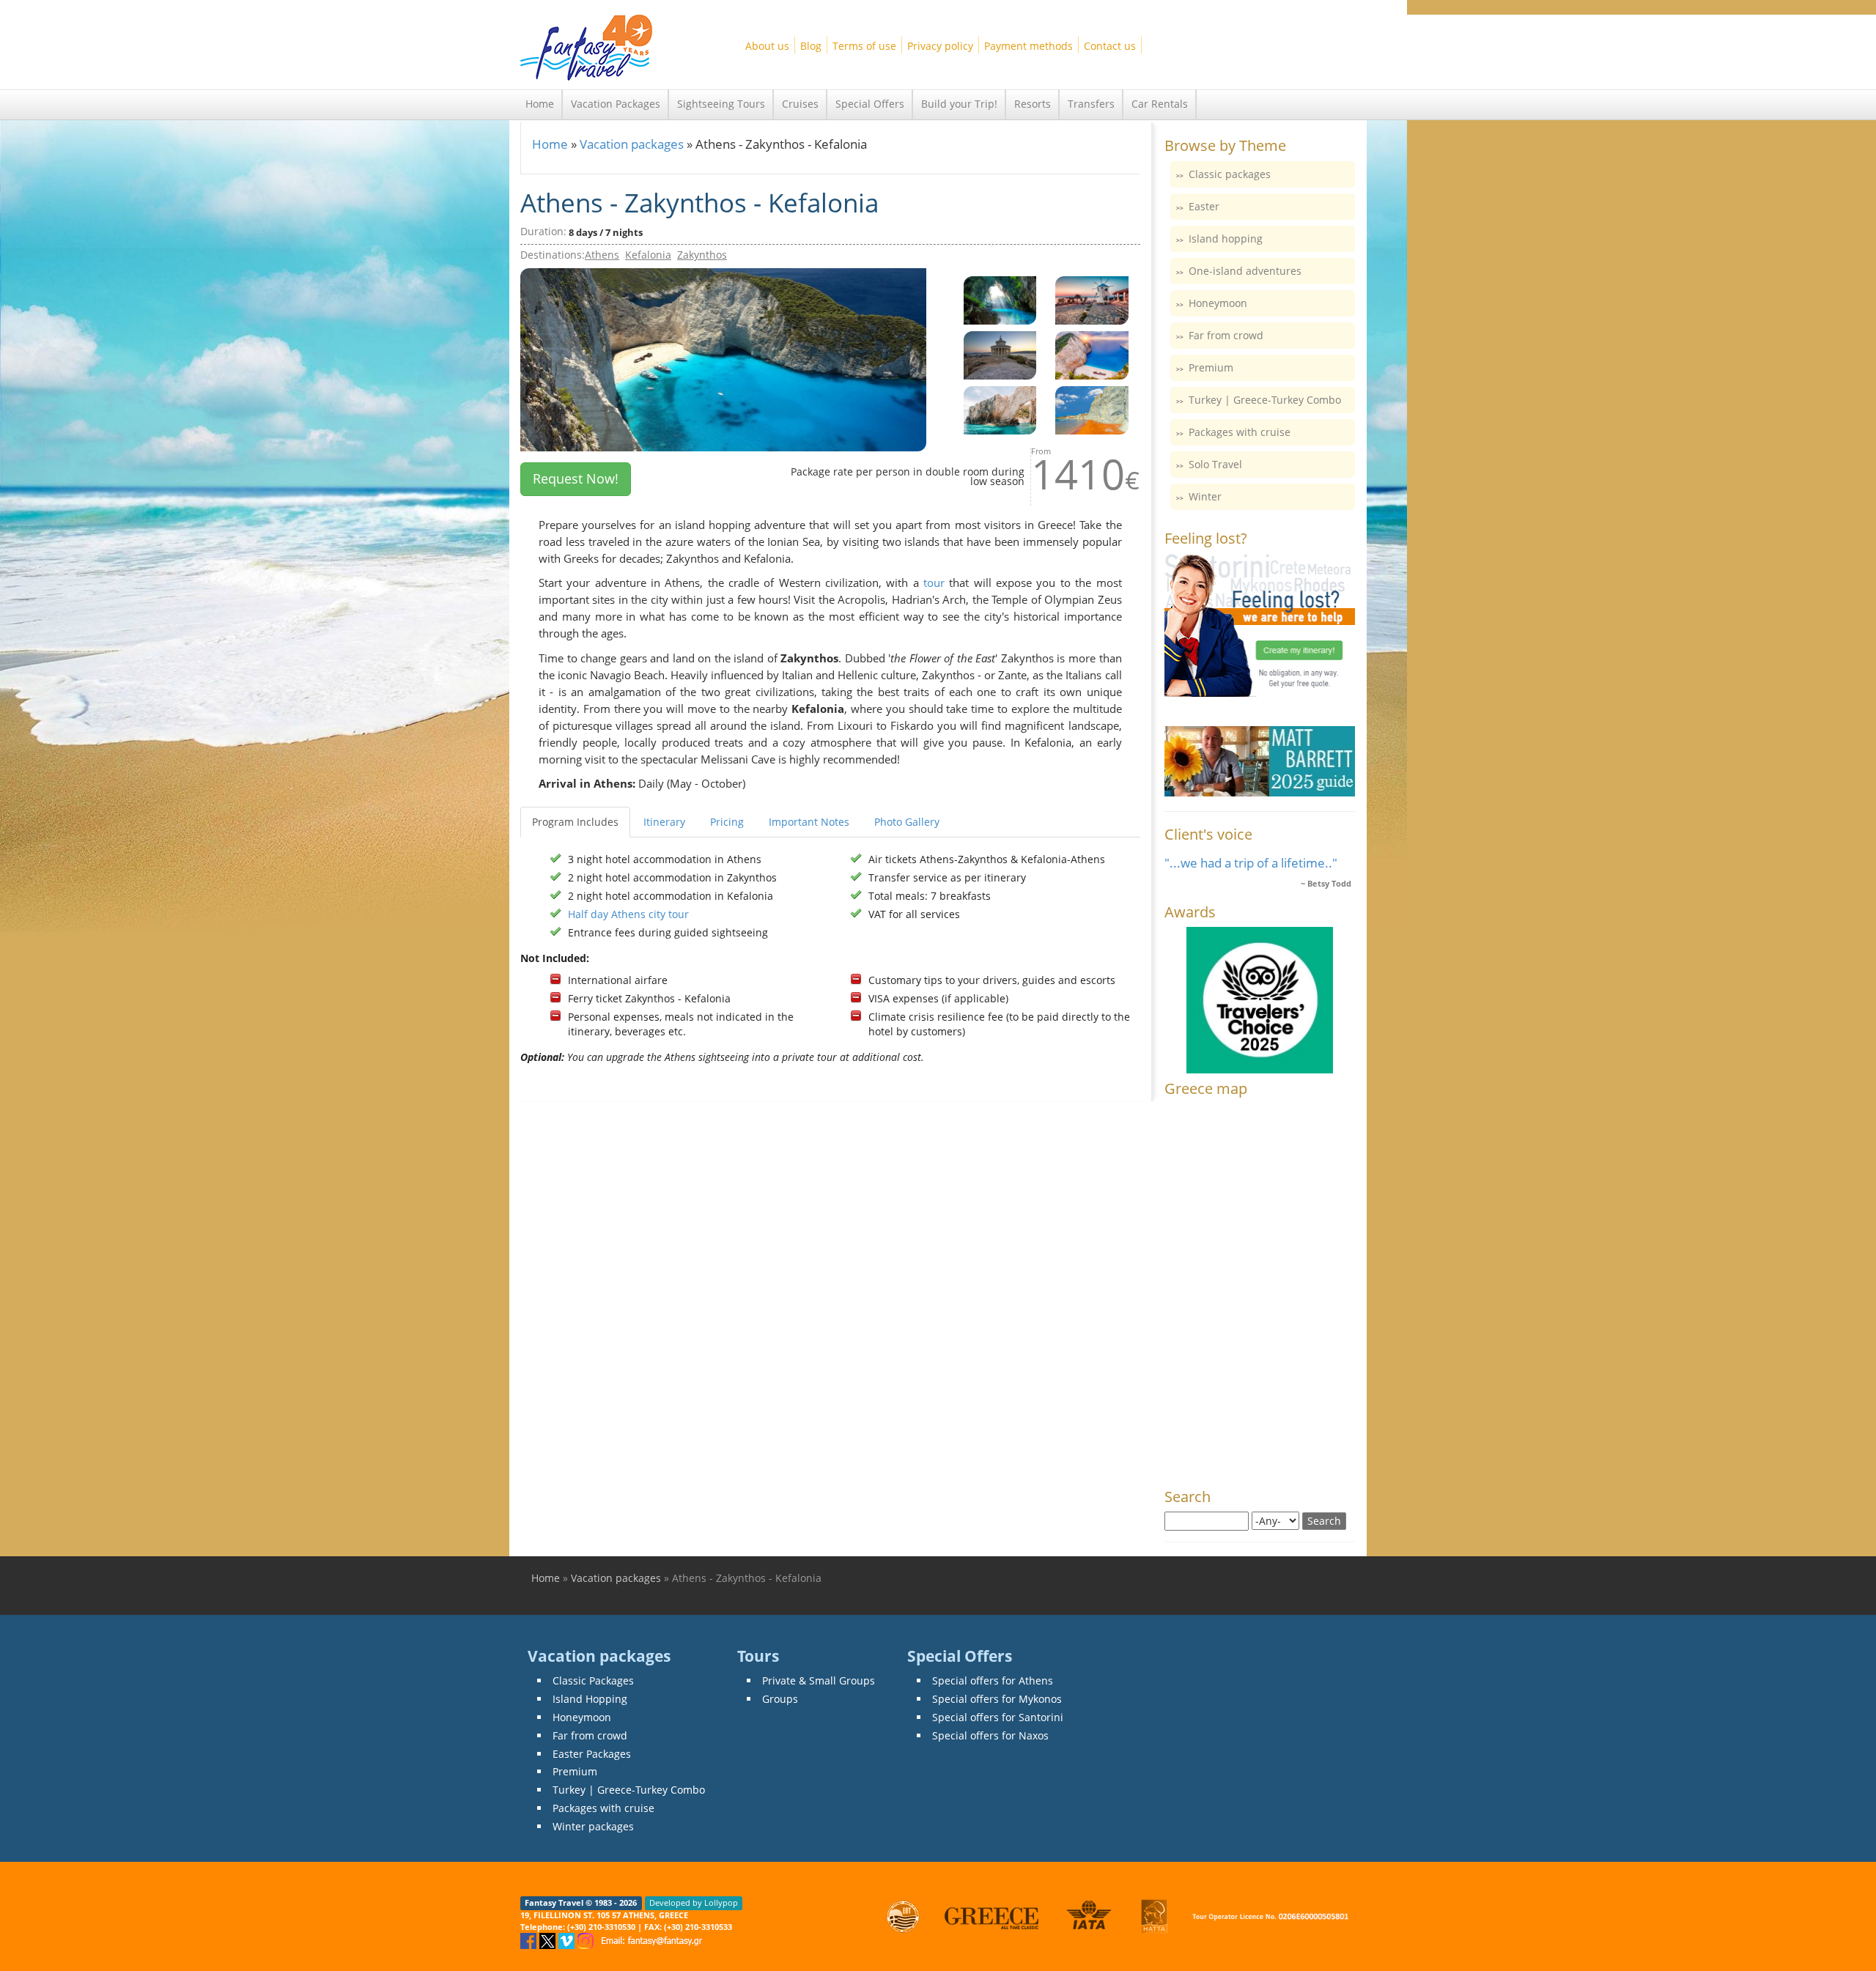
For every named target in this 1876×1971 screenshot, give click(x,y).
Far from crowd (1226, 335)
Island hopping (1226, 238)
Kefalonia (648, 255)
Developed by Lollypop (694, 1903)
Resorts (1033, 104)
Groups (780, 1699)
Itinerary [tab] (664, 822)
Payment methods (1029, 46)
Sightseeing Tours (721, 104)
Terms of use (864, 46)
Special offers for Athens (993, 1680)
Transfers (1091, 104)
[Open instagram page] (587, 1940)
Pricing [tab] (727, 822)
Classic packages (1230, 174)
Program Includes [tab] (575, 822)
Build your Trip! (959, 104)
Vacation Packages (616, 104)
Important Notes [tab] (809, 822)
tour (934, 583)
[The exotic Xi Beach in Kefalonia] (1092, 409)
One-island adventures (1245, 271)
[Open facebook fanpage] (530, 1940)
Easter (1204, 206)
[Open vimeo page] (568, 1940)
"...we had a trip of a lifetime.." (1251, 863)
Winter (1205, 496)
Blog (811, 46)
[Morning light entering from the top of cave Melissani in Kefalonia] (1000, 299)
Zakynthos (702, 255)
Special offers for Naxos (990, 1735)
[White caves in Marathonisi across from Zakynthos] (1000, 409)
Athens (602, 255)
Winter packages (593, 1826)
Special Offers (870, 104)
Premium (1211, 367)
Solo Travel (1215, 464)
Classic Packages (593, 1680)
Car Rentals (1160, 104)
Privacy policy (940, 46)
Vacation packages (632, 144)
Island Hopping (590, 1699)
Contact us (1110, 46)
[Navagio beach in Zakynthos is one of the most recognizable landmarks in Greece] (1092, 354)
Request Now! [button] (576, 478)
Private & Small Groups (819, 1680)
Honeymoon (1218, 303)
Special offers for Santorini (998, 1717)
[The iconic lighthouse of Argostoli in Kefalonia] (1000, 354)
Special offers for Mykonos (997, 1699)
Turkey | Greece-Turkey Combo (1265, 400)
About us (767, 46)
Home (540, 104)
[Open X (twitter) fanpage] (549, 1940)
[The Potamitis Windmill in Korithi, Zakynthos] (1092, 299)
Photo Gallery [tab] (907, 822)
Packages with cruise (1240, 432)
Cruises (800, 104)
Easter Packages (592, 1754)
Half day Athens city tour (628, 914)
